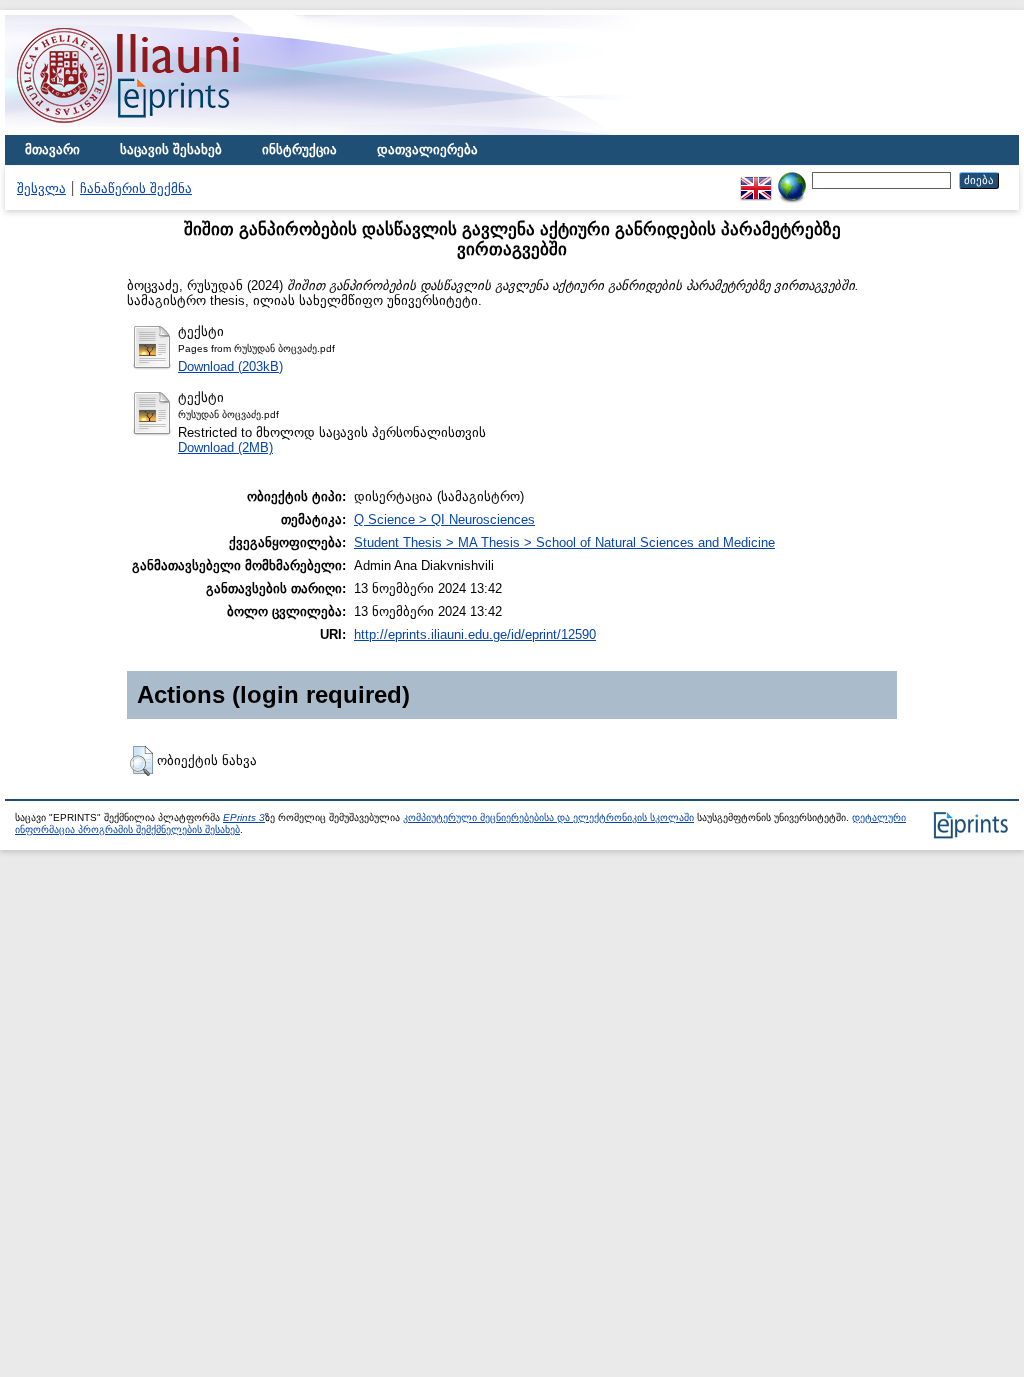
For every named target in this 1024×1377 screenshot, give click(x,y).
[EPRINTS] (175, 130)
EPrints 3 (244, 817)
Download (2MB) (225, 447)
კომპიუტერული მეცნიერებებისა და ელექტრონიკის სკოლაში (548, 817)
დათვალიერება (427, 149)
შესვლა (41, 188)
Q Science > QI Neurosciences (444, 519)
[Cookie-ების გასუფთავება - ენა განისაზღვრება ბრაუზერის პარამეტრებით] (792, 179)
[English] (756, 179)
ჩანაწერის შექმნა (136, 188)
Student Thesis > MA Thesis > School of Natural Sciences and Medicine (564, 542)
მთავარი (52, 149)
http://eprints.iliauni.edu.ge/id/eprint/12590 (475, 634)
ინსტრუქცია (299, 149)
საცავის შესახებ (171, 149)
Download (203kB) (230, 366)
